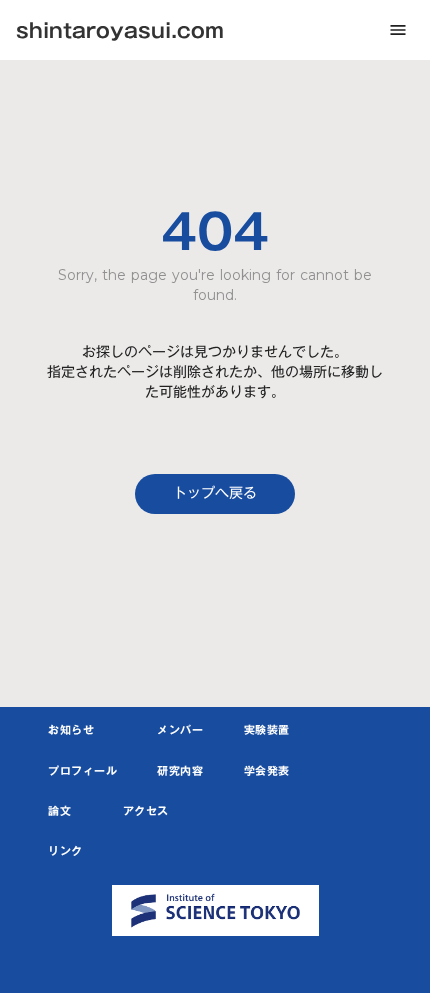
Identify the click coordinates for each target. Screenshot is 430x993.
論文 (59, 812)
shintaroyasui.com (120, 30)
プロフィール (82, 772)
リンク (65, 852)
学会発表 (267, 772)
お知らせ (71, 731)
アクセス (146, 812)
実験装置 (267, 731)
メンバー (180, 731)
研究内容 (180, 772)
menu (398, 30)
